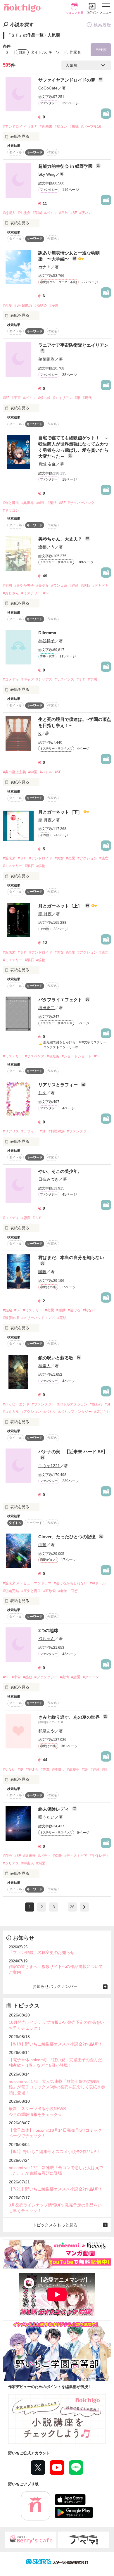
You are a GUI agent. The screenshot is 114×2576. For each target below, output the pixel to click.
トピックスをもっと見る (55, 2225)
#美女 (59, 858)
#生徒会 (24, 213)
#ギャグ (28, 679)
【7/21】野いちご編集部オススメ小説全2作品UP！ (56, 2189)
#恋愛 (7, 305)
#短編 (7, 1310)
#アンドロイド (14, 127)
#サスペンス (64, 679)
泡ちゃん (46, 1639)
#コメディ (11, 679)
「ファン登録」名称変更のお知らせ (42, 1952)
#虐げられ (102, 1412)
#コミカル (11, 1412)
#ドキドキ (100, 586)
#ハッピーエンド (16, 1404)
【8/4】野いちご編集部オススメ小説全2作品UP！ (55, 2152)
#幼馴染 (41, 305)
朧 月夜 (45, 820)
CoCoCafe (48, 88)
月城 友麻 (47, 464)
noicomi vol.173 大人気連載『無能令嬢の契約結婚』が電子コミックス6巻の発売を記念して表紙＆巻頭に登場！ (57, 2087)
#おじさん (11, 593)
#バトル (50, 213)
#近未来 (46, 127)
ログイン (92, 12)
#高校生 (73, 1769)
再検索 (101, 50)
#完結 (62, 1318)
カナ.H (44, 267)
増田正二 (46, 1008)
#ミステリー (31, 593)
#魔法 (52, 503)
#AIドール (98, 1583)
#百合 (7, 1856)
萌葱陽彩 (46, 359)
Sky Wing (47, 174)
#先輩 (45, 1769)
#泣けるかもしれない (71, 1583)
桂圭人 (44, 1366)
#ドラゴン (11, 510)
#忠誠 (74, 127)
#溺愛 (41, 1863)
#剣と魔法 (11, 503)
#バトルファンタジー (75, 1412)
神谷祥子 (46, 641)
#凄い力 (85, 213)
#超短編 (53, 1056)
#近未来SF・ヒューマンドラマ (27, 1583)
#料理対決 (57, 1131)
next (84, 1907)
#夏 (21, 1769)
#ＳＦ (33, 127)
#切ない (61, 127)
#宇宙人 (28, 1863)
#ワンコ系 (59, 586)
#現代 (87, 398)
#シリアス (44, 679)
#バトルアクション (72, 1404)
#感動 (85, 586)
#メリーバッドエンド (38, 1318)
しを (42, 1093)
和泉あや (46, 1731)
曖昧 (42, 1272)
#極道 (54, 305)
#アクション (87, 858)
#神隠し (58, 1769)
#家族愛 (50, 1591)
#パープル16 (91, 127)
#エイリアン (63, 398)
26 (72, 1907)
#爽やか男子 (24, 586)
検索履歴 (102, 25)
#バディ (44, 1856)
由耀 (42, 1545)
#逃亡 (104, 858)
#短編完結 (11, 1591)
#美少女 (43, 586)
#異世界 (28, 503)
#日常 (64, 213)
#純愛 (74, 586)
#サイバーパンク (81, 503)
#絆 (105, 1769)
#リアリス (11, 1131)
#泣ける (74, 1310)
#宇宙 (16, 398)
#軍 (78, 398)
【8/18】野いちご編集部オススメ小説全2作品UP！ (56, 2044)
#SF (74, 213)
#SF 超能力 (23, 305)
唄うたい (46, 1817)
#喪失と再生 (31, 1591)
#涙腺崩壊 (11, 1318)
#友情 (64, 1677)
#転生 (41, 503)
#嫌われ (96, 1404)
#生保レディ (100, 1856)
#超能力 (9, 213)
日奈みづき (49, 1179)
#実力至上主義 (14, 772)
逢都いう (46, 547)
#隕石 (29, 866)
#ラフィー (29, 1131)
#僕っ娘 (44, 398)
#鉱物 (41, 866)
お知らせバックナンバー (55, 1986)
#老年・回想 (68, 1591)
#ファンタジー (78, 1131)
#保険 (57, 1856)
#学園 (37, 213)
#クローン (91, 1677)
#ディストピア (76, 1856)
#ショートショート (77, 1056)
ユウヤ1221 (49, 1466)
